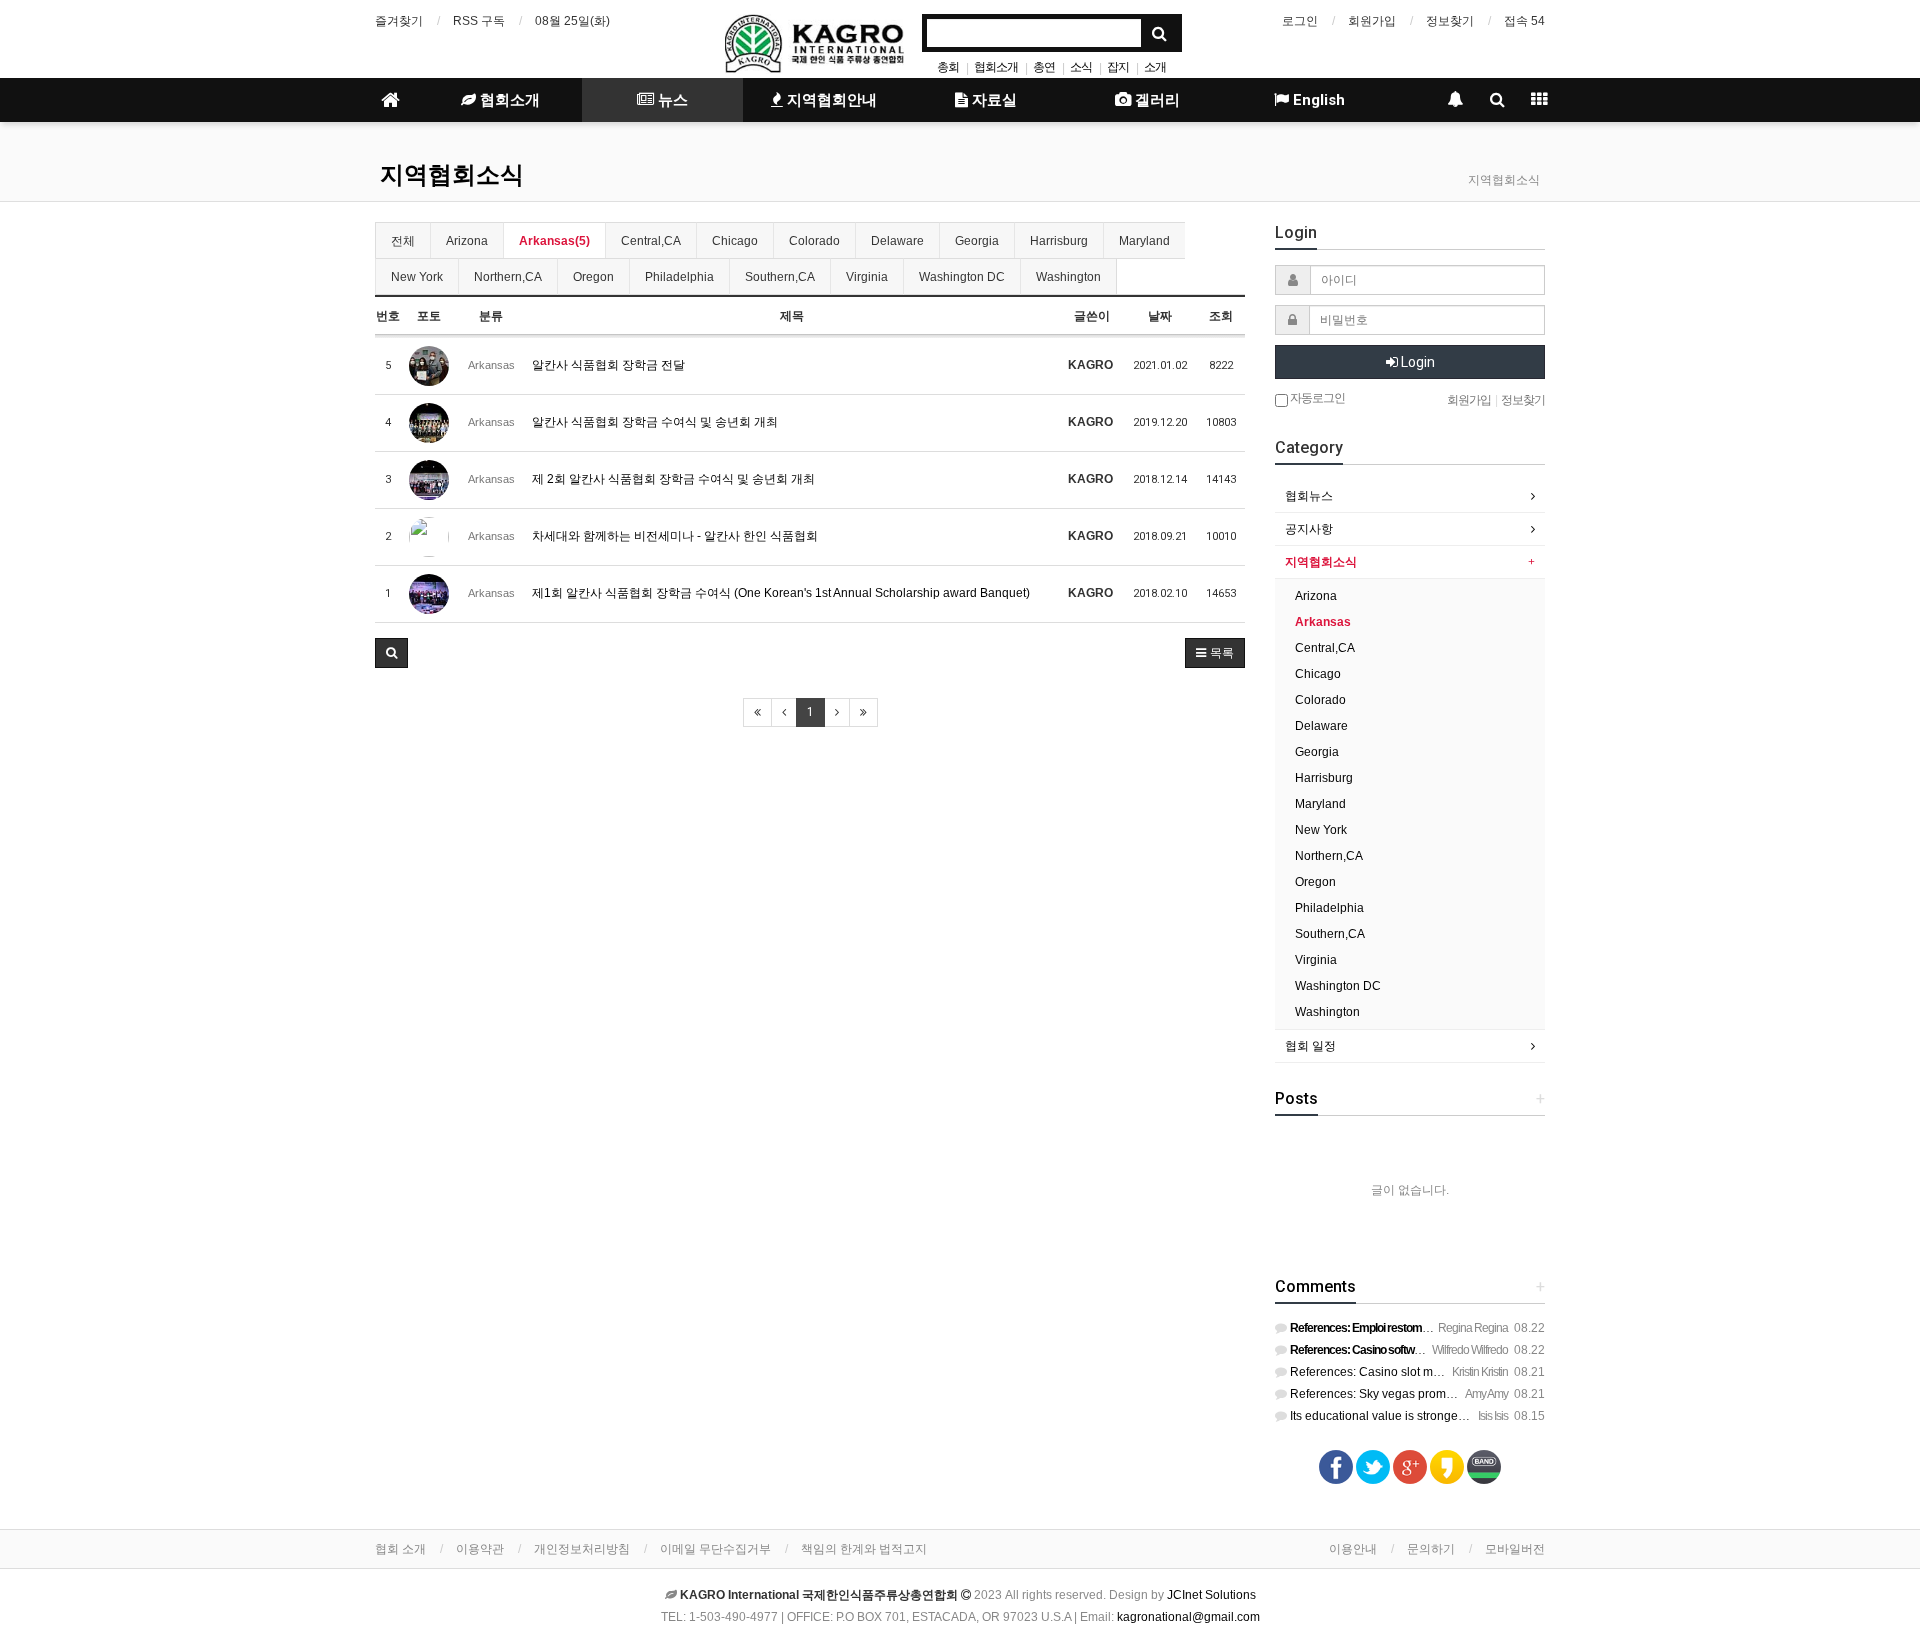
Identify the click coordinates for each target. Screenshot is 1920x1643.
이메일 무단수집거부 (715, 1549)
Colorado (814, 241)
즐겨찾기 (399, 21)
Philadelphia (679, 277)
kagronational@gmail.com (1188, 1617)
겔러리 (1155, 100)
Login (1416, 362)
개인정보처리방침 (582, 1549)
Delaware (897, 241)
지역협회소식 (452, 175)
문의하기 (1431, 1549)
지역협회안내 (830, 100)
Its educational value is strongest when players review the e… (1455, 1416)
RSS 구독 (479, 21)
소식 (1081, 67)
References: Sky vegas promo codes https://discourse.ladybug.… (1464, 1394)
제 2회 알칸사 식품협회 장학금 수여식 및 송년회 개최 (673, 479)
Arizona (467, 241)
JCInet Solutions (1211, 1595)
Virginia (867, 277)
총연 (1044, 67)
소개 (1155, 67)
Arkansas (1323, 622)
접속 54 (1524, 21)
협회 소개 (400, 1549)
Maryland (1144, 241)
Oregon (593, 277)
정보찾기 (1450, 21)
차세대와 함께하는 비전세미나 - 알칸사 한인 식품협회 (675, 536)
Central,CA (651, 241)
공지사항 (1309, 529)
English (1317, 100)
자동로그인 (1316, 398)
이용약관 (480, 1549)
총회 (948, 67)
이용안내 (1353, 1549)
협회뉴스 (1309, 496)
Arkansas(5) (554, 241)
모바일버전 (1515, 1549)
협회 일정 (1310, 1046)
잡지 (1118, 67)
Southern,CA (780, 277)
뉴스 (671, 100)
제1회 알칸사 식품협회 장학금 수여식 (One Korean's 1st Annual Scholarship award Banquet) (781, 593)
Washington (1068, 277)
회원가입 (1372, 21)
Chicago (735, 241)
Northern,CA (508, 277)
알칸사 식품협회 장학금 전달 (608, 365)
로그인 (1300, 21)
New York (417, 277)
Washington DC (962, 277)
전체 (403, 241)
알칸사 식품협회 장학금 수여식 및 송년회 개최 (655, 422)
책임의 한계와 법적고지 (864, 1549)
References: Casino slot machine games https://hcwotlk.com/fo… (1463, 1372)
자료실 (992, 100)
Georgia (977, 241)
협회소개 (996, 67)
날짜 (1160, 316)
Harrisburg (1059, 241)
